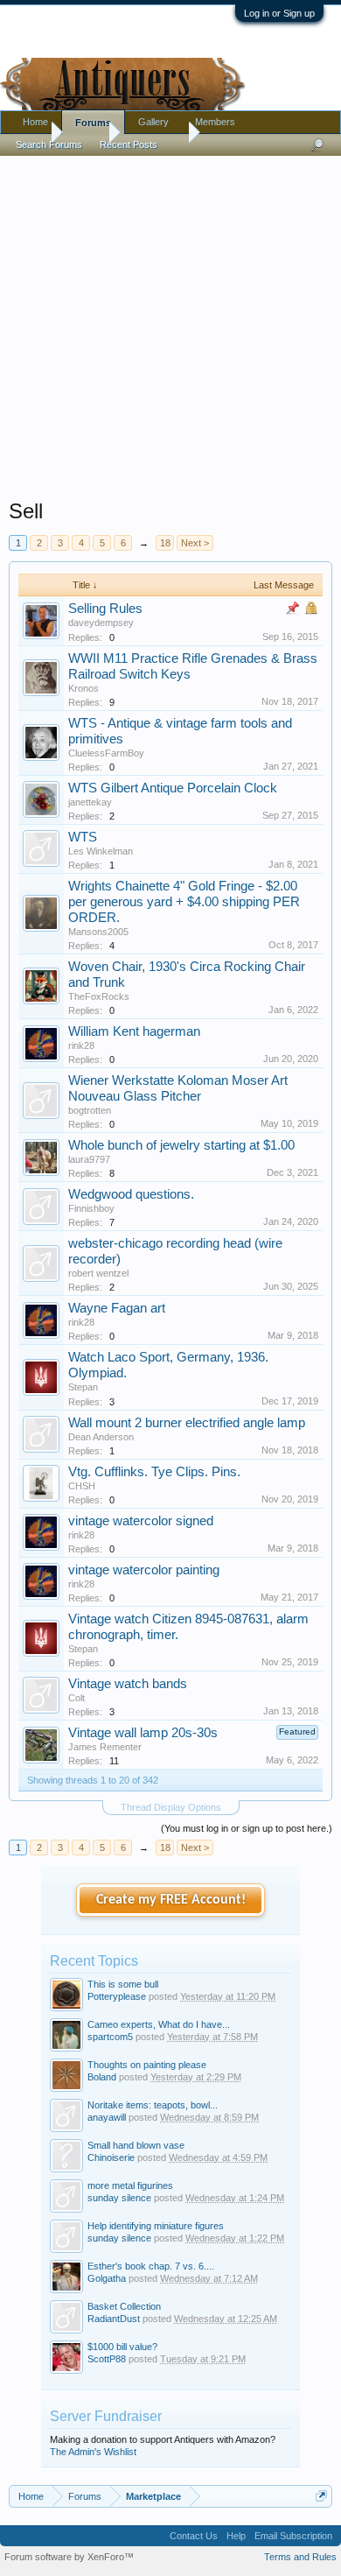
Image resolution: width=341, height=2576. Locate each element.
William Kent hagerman (134, 1031)
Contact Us (194, 2536)
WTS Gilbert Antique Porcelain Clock (173, 788)
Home (35, 122)
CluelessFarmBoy (106, 753)
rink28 (81, 1045)
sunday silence (119, 2198)
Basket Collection (124, 2306)
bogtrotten (90, 1110)
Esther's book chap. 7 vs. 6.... (151, 2266)
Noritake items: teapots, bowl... (153, 2105)
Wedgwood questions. (131, 1194)
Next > (195, 543)
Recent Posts (129, 144)
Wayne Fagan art (117, 1308)
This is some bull (123, 1984)
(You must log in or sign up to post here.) (247, 1828)
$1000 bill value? (122, 2347)
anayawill (107, 2117)
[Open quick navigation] (321, 2496)
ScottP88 (107, 2359)
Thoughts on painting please (147, 2065)
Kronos (84, 688)
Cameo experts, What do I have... (159, 2024)
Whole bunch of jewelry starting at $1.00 (181, 1145)
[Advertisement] (170, 323)
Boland (102, 2077)
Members (215, 122)
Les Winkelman (101, 851)
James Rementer (105, 1747)
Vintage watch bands (128, 1684)
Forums (93, 123)
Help (236, 2536)
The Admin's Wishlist (93, 2452)
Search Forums (49, 144)
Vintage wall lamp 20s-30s (143, 1733)
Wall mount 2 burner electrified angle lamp (187, 1423)
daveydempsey (101, 623)
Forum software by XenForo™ (69, 2557)
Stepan (83, 1387)
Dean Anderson (101, 1437)
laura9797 (89, 1159)
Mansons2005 (98, 932)
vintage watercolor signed (141, 1521)
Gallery (153, 122)
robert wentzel (98, 1273)
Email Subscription (293, 2536)
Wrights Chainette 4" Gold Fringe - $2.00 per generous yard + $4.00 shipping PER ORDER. (184, 902)
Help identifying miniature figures (156, 2226)
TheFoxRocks (99, 996)
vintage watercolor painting (144, 1570)
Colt (77, 1698)
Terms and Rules (300, 2557)
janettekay (90, 802)
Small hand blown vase (136, 2145)
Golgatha (107, 2278)
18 (165, 543)
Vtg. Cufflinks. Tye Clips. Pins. (154, 1472)
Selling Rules (105, 609)
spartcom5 (110, 2037)
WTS (83, 837)
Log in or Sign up (279, 13)
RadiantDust (114, 2319)
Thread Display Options (171, 1807)
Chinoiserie (111, 2157)
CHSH (82, 1486)
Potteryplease (117, 1996)
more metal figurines (130, 2185)
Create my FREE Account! (171, 1900)
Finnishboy (91, 1208)
